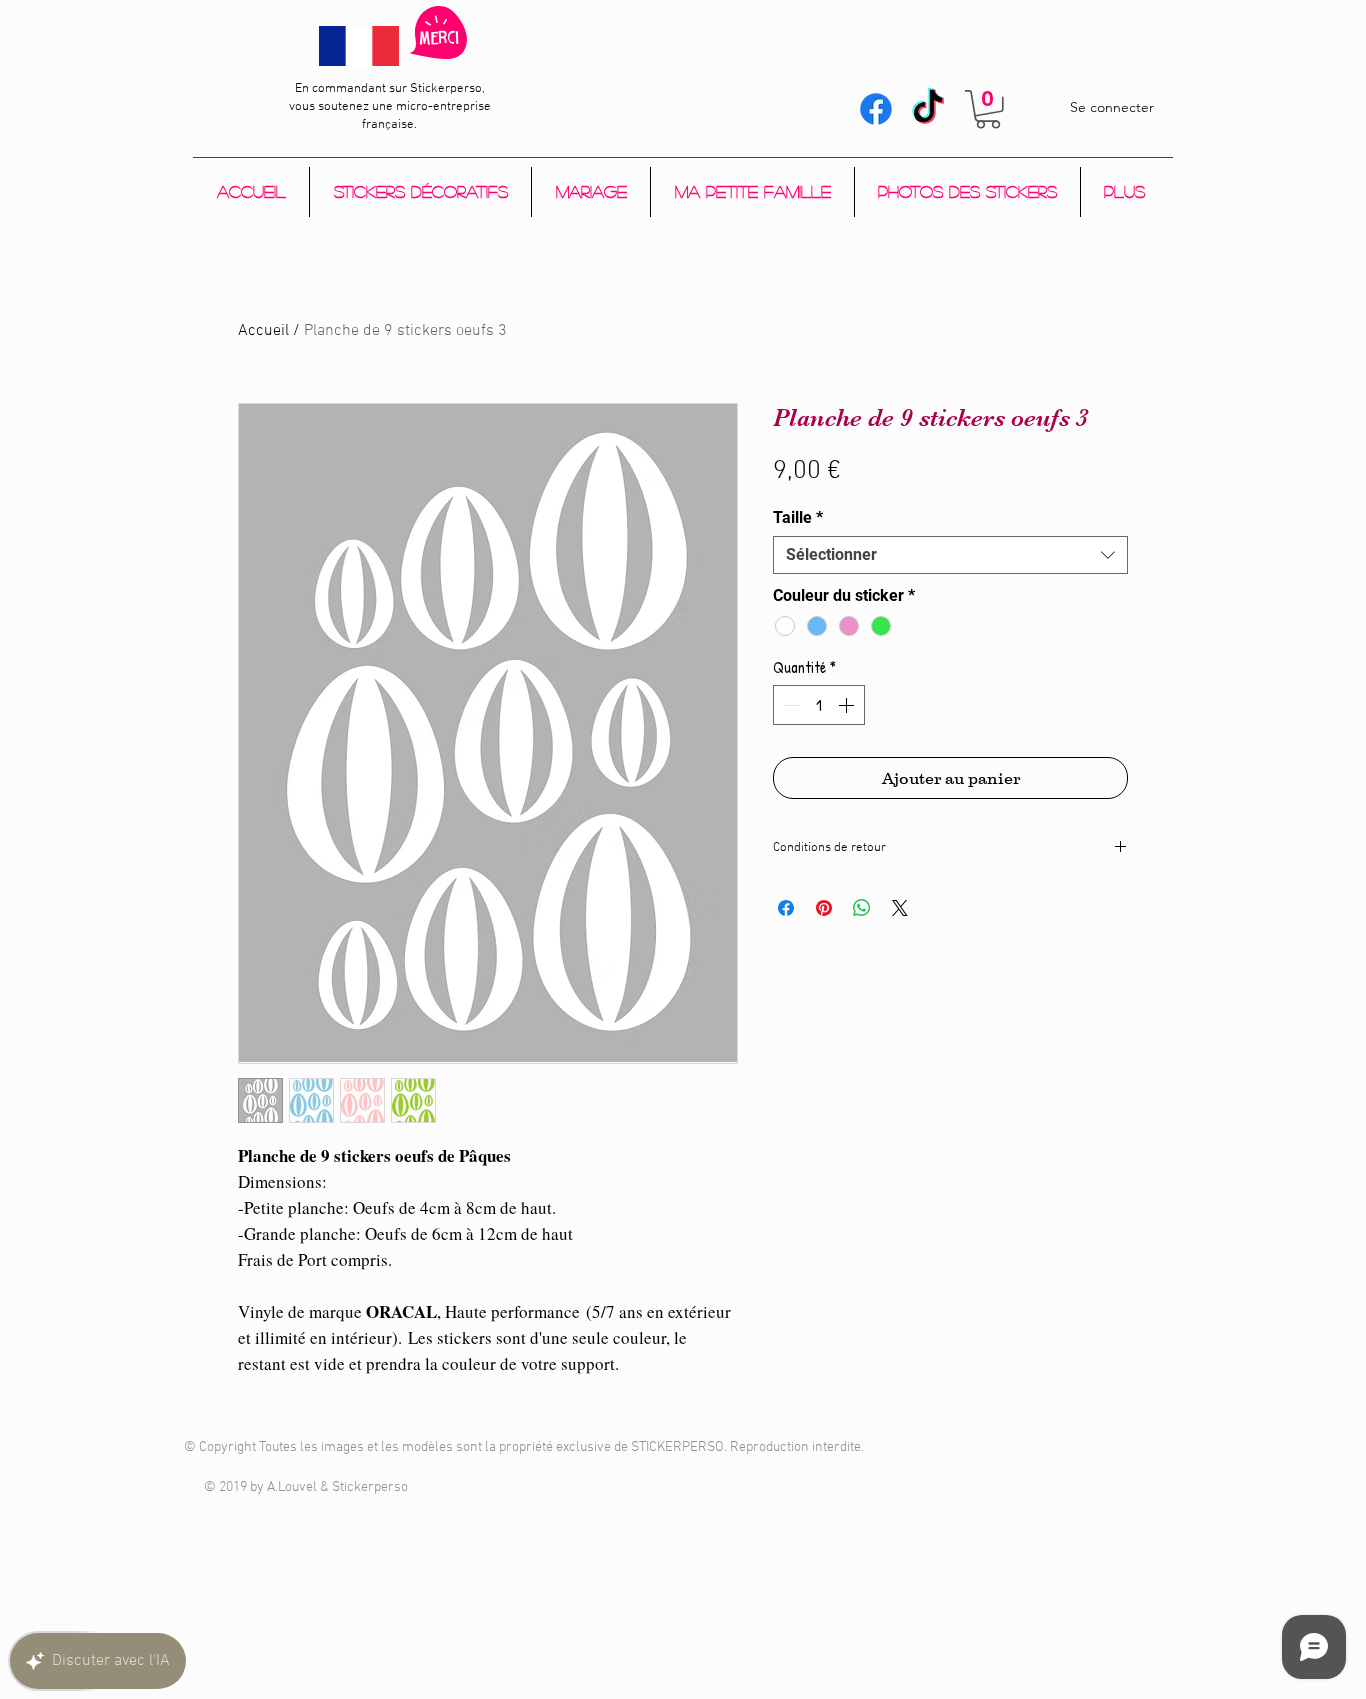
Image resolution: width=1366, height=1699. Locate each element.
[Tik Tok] (928, 109)
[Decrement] (790, 705)
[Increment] (848, 705)
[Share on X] (900, 908)
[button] (988, 109)
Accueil (263, 331)
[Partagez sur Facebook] (786, 908)
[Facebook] (876, 109)
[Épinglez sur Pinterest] (824, 908)
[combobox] (950, 555)
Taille (798, 517)
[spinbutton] (819, 705)
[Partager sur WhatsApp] (862, 908)
